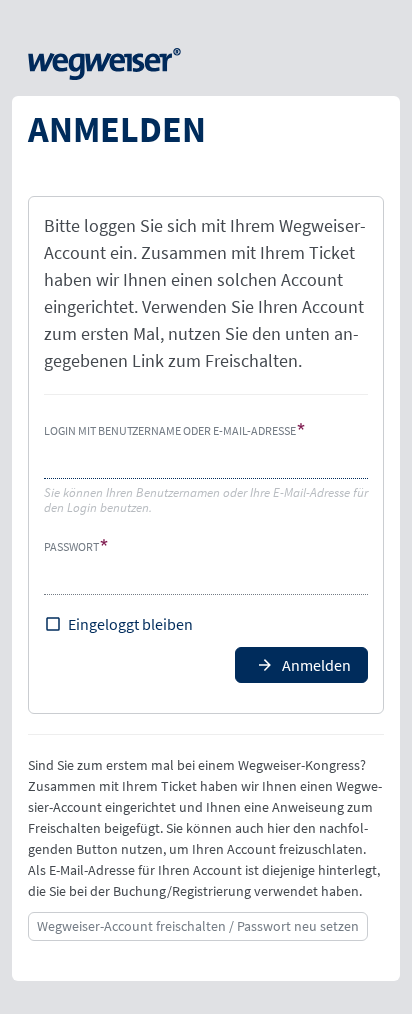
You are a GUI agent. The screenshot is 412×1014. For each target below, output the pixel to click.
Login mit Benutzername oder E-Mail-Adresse (170, 430)
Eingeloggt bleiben (130, 624)
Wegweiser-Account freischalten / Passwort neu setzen (198, 926)
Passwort (71, 546)
